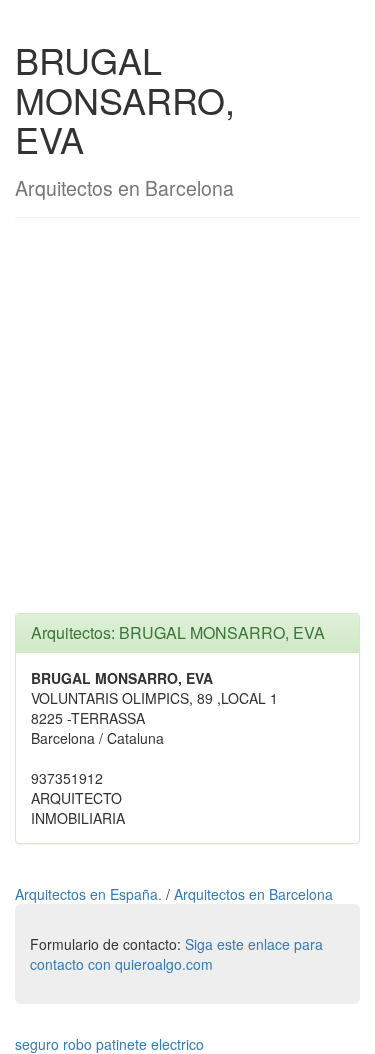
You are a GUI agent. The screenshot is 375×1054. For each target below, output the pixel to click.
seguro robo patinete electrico (109, 1044)
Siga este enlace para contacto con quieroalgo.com (176, 954)
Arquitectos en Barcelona (253, 894)
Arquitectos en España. (90, 894)
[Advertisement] (187, 425)
